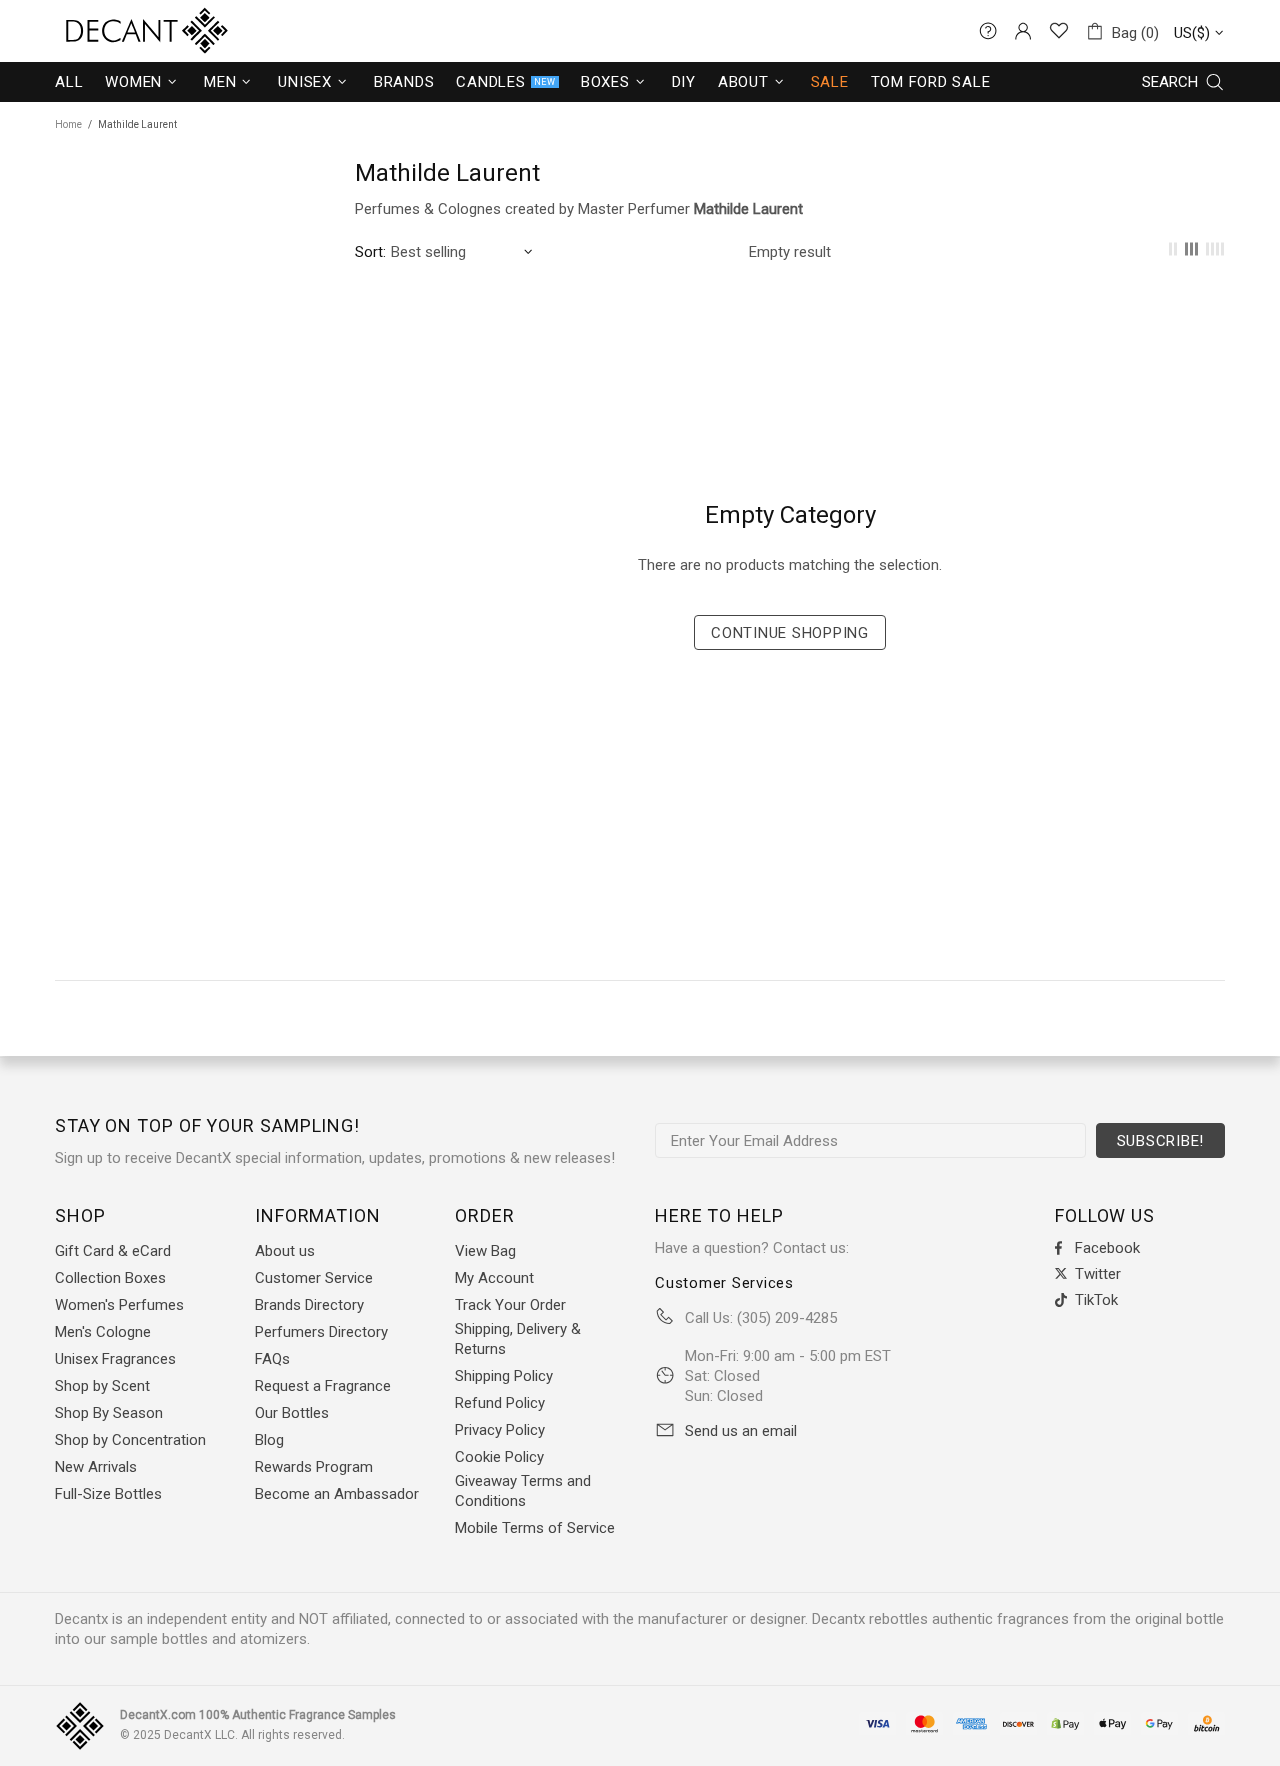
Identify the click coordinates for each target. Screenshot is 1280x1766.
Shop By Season (109, 1413)
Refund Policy (500, 1403)
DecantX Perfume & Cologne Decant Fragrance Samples (110, 31)
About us (285, 1251)
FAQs (272, 1359)
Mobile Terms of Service (535, 1528)
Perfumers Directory (321, 1332)
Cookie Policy (499, 1457)
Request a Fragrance (323, 1386)
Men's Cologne (103, 1332)
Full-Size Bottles (108, 1494)
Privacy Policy (500, 1430)
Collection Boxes (110, 1278)
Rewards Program (314, 1467)
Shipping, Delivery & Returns (518, 1339)
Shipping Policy (504, 1376)
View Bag (485, 1251)
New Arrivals (96, 1467)
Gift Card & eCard (113, 1251)
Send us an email (741, 1431)
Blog (269, 1440)
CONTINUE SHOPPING (790, 633)
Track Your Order (510, 1305)
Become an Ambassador (337, 1494)
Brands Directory (309, 1305)
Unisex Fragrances (115, 1359)
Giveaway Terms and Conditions (523, 1491)
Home (68, 124)
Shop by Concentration (130, 1440)
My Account (494, 1278)
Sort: (370, 252)
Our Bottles (292, 1413)
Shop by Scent (102, 1386)
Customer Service (314, 1278)
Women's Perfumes (119, 1305)
